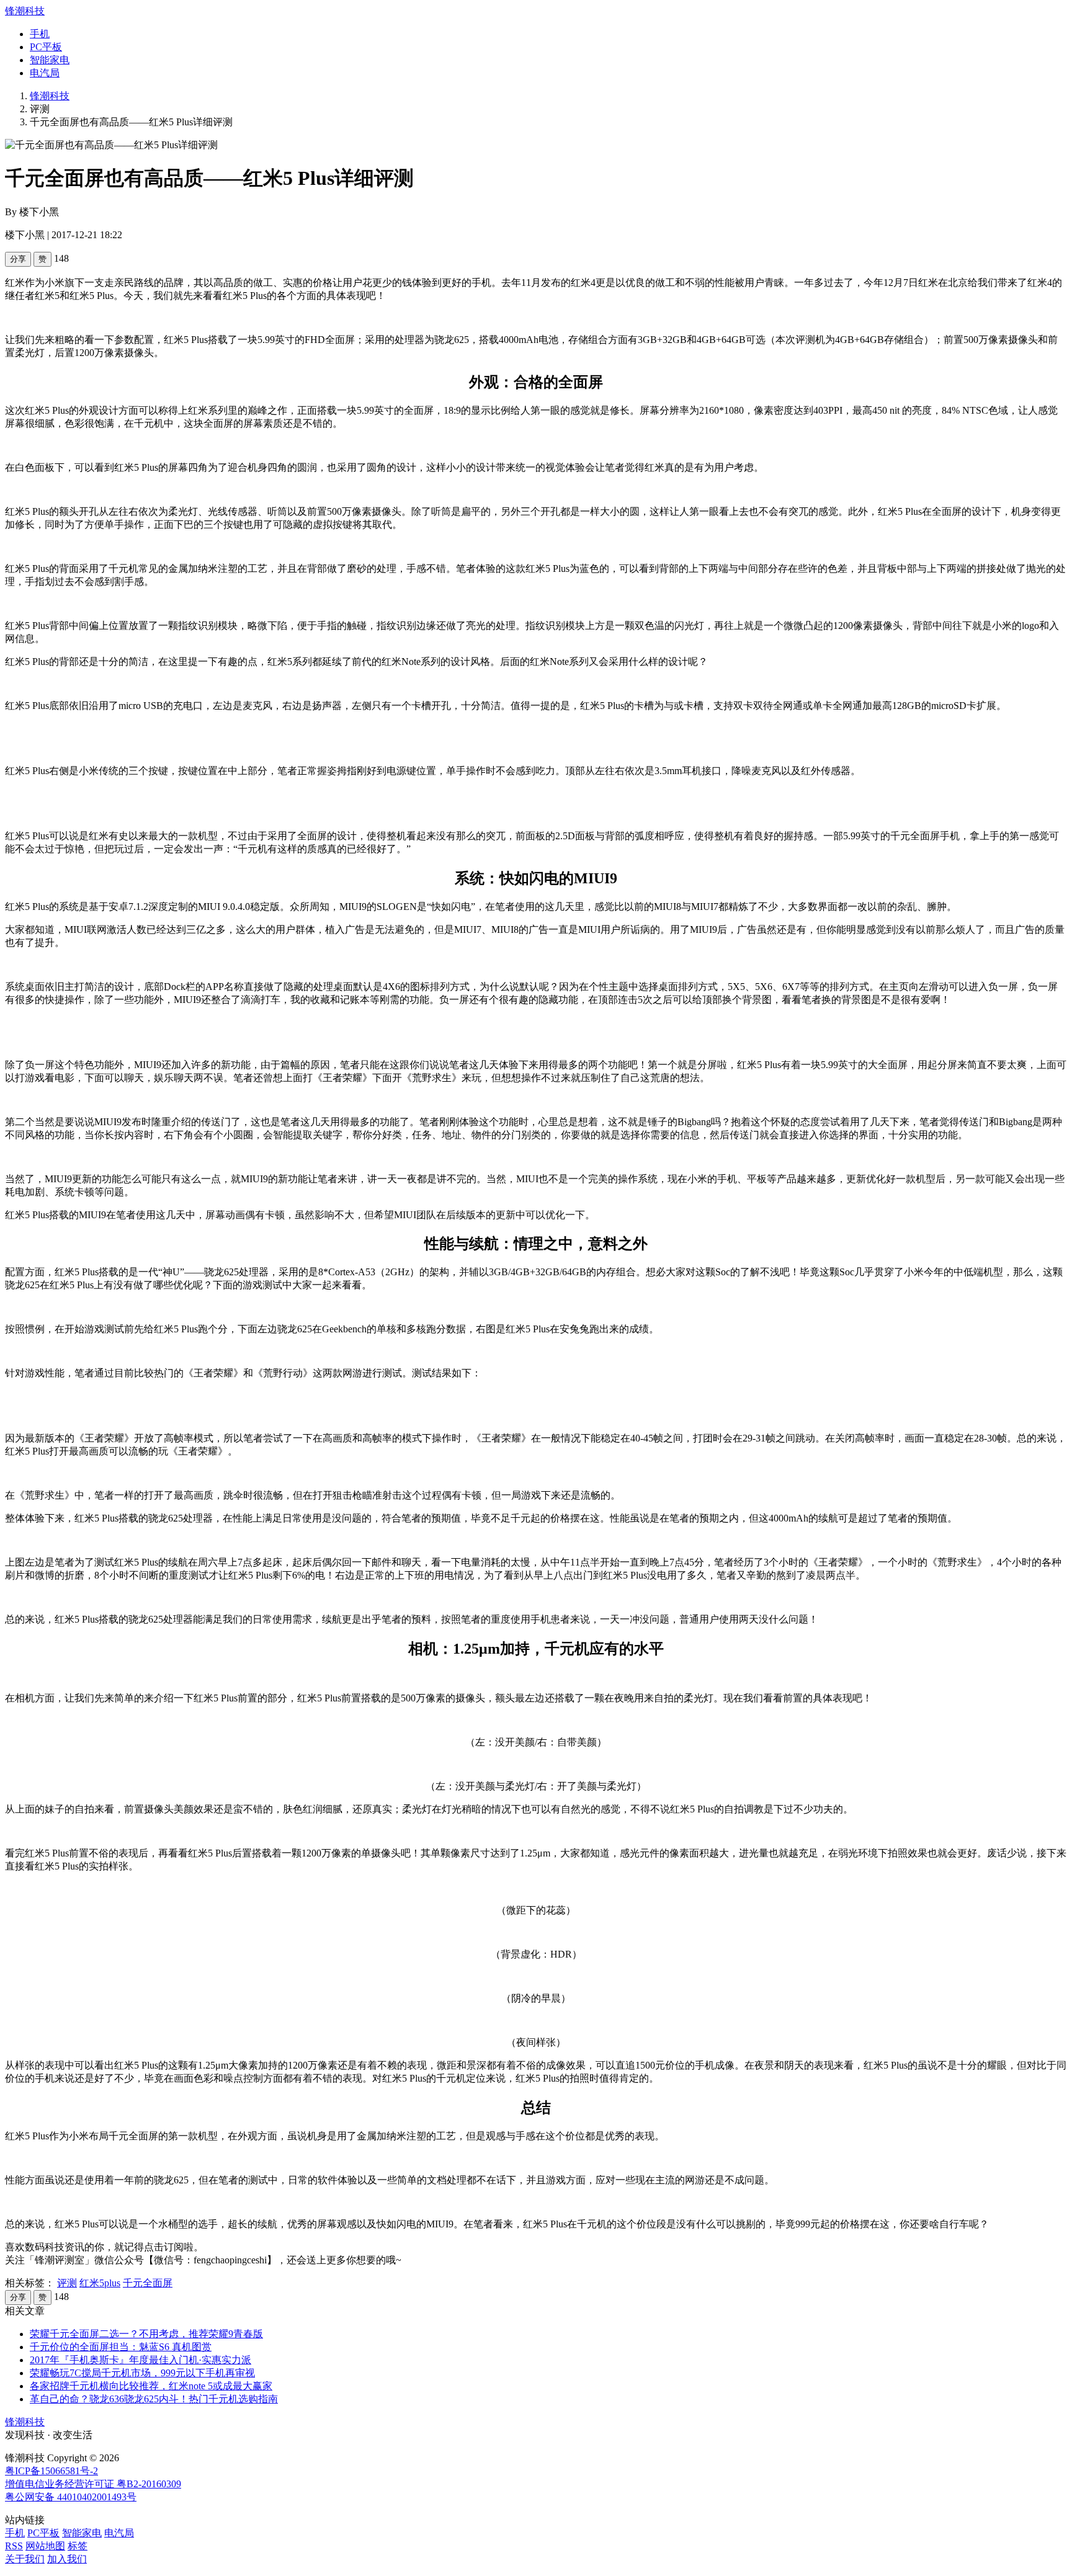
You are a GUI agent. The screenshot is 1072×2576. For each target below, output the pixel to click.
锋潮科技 (25, 11)
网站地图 (45, 2546)
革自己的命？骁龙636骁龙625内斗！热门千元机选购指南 (154, 2399)
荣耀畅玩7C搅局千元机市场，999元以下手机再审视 (142, 2373)
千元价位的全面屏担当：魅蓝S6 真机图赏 (121, 2347)
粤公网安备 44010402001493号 (71, 2497)
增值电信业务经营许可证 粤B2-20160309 (93, 2484)
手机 (40, 34)
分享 (18, 259)
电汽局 (45, 73)
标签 (78, 2546)
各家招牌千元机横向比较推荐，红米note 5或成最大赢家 (151, 2386)
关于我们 (25, 2559)
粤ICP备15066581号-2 (51, 2471)
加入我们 (67, 2559)
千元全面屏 (148, 2283)
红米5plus (100, 2283)
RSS (14, 2546)
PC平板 (46, 47)
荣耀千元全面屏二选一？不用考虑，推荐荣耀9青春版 (146, 2334)
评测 (67, 2283)
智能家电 (50, 60)
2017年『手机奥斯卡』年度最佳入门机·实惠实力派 (141, 2360)
